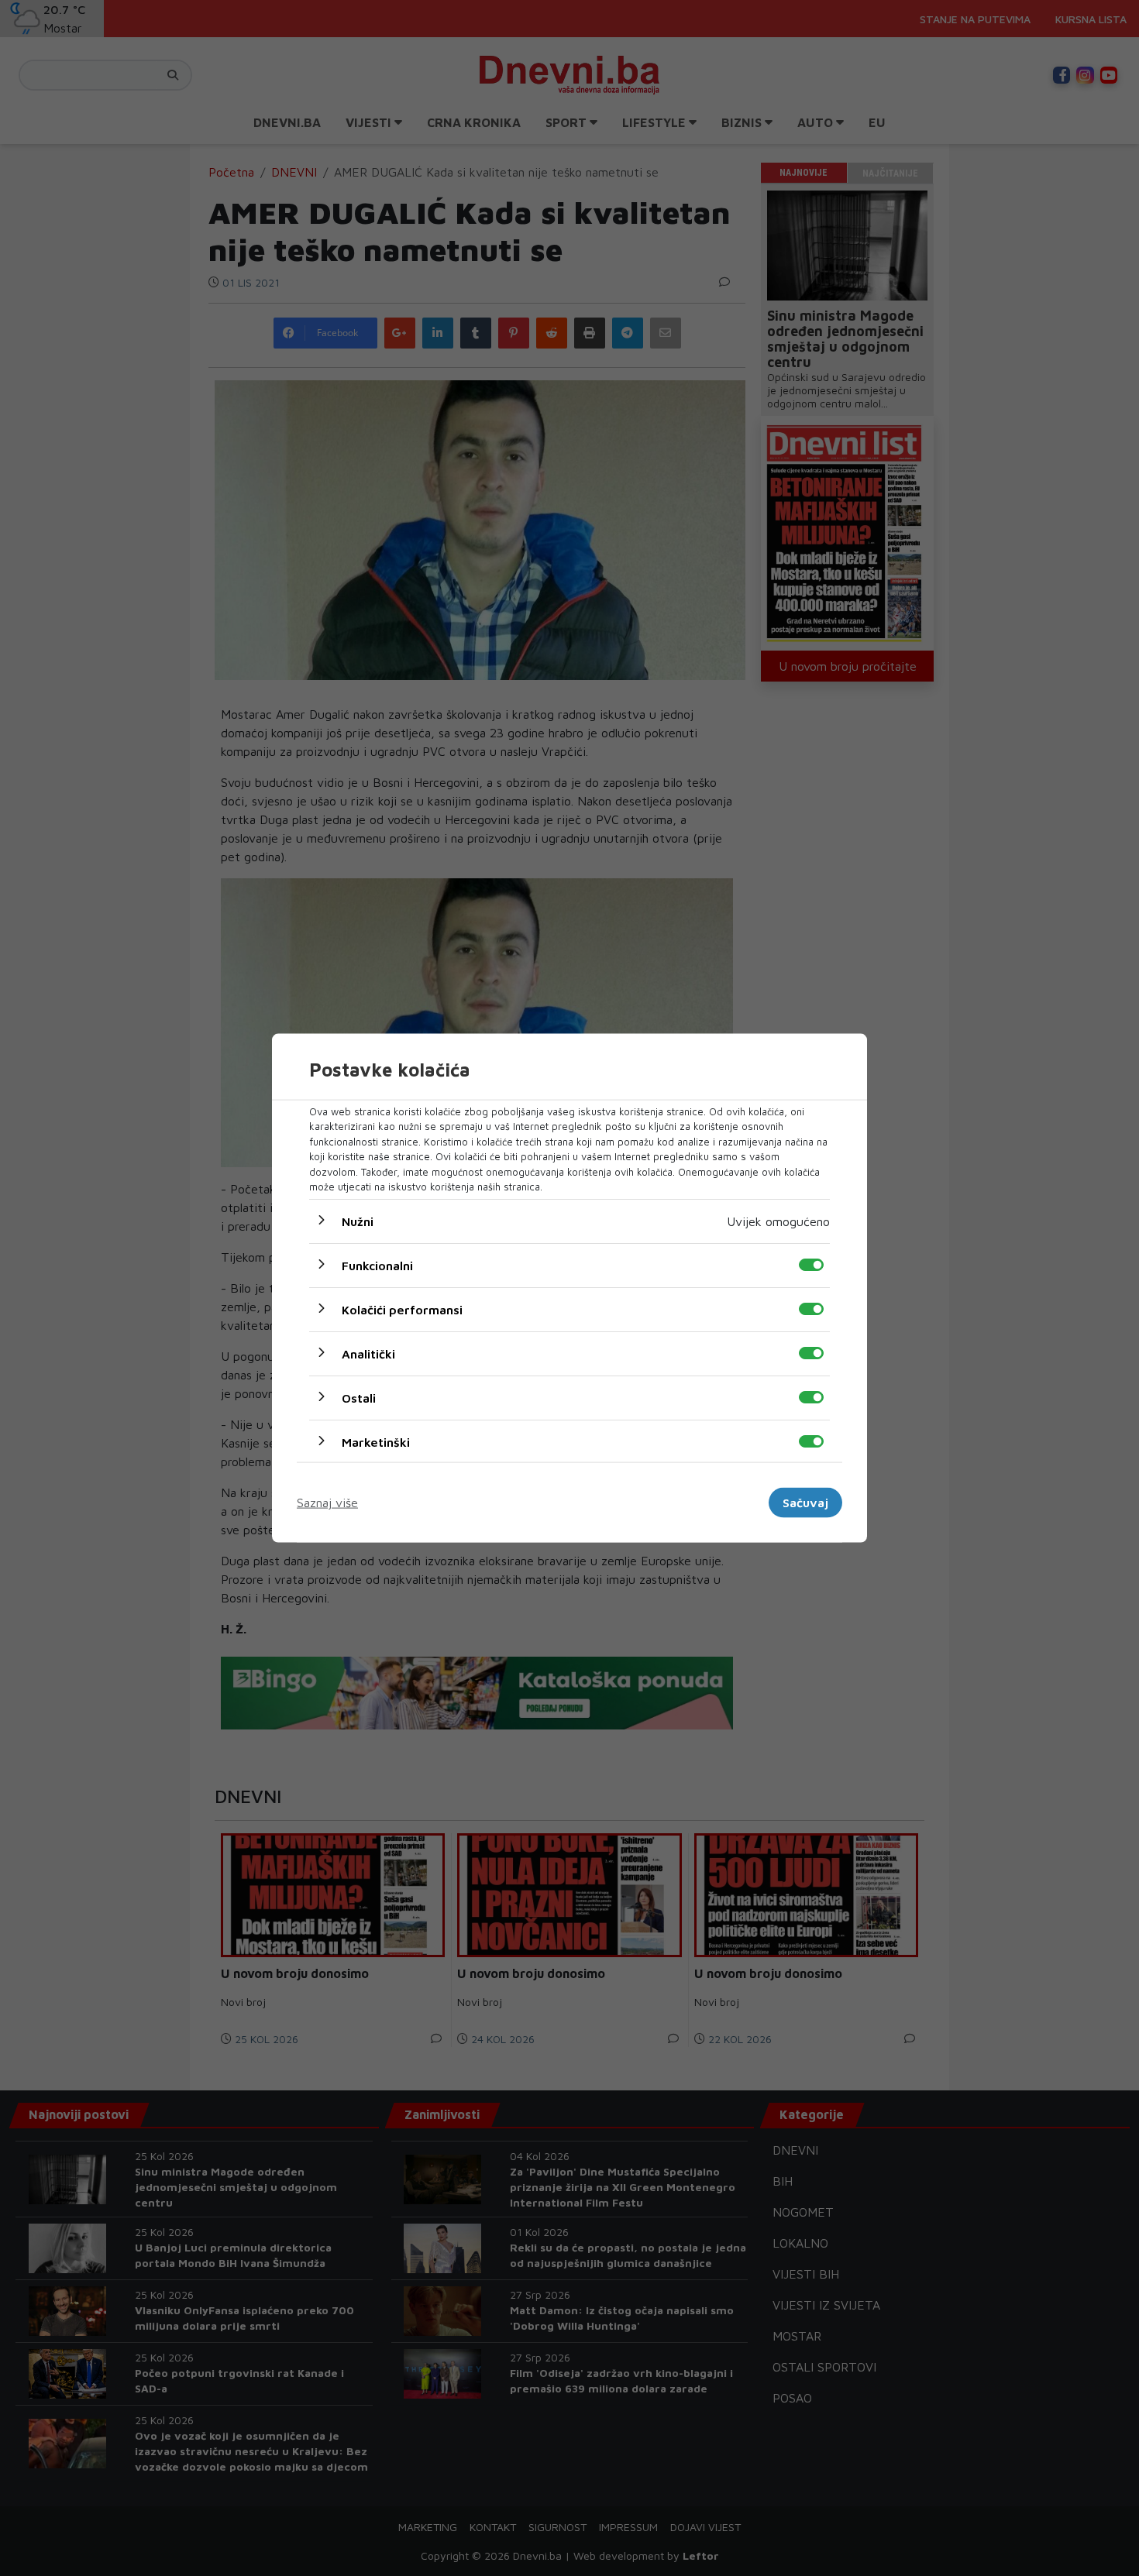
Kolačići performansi (402, 1309)
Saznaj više (327, 1503)
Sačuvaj (805, 1503)
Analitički (368, 1353)
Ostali (359, 1397)
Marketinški (376, 1441)
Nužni (358, 1221)
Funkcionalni (377, 1265)
